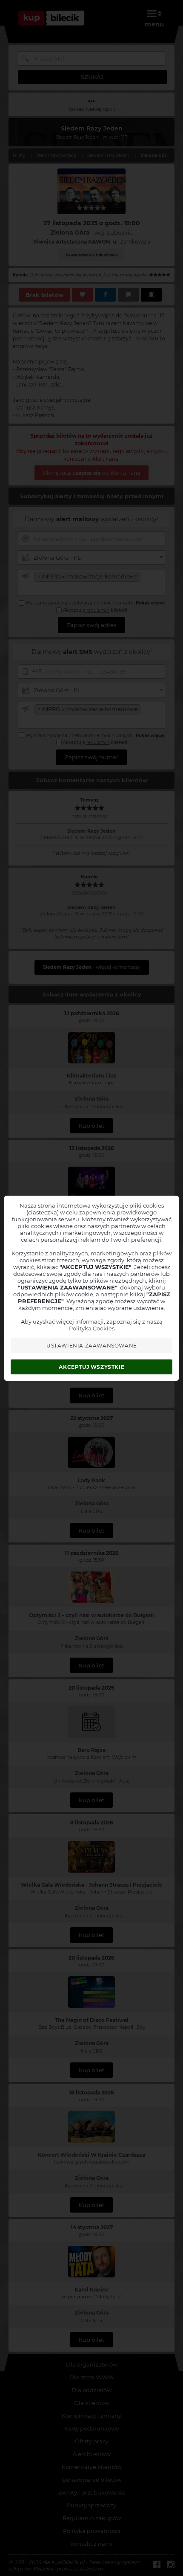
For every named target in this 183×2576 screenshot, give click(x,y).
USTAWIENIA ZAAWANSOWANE (92, 1346)
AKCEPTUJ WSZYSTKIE (91, 1367)
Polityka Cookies (92, 1328)
